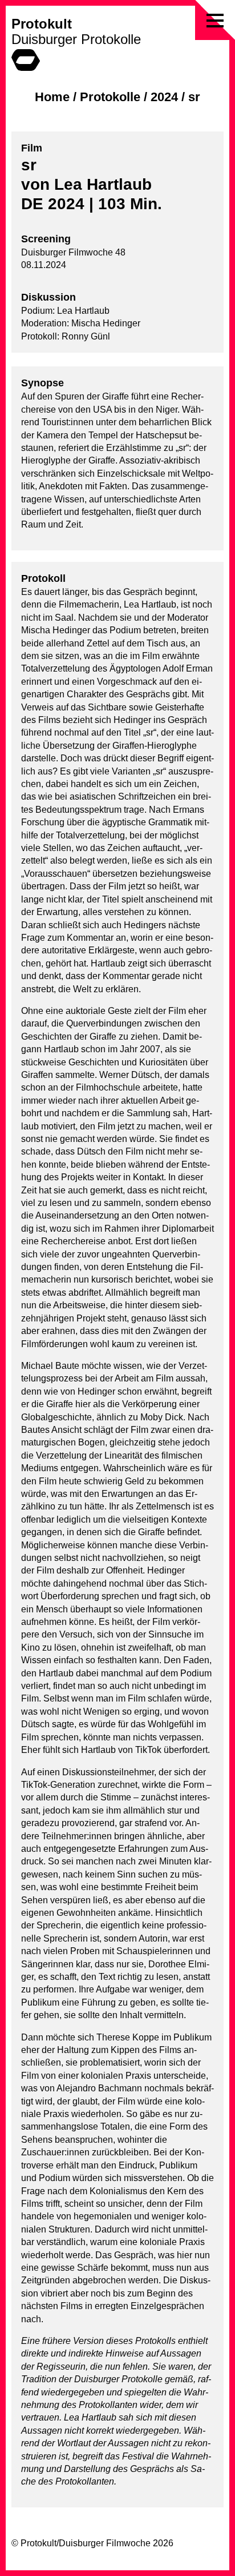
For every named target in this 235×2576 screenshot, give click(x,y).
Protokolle (110, 97)
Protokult (42, 24)
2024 (164, 97)
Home (52, 97)
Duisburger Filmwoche (105, 2543)
